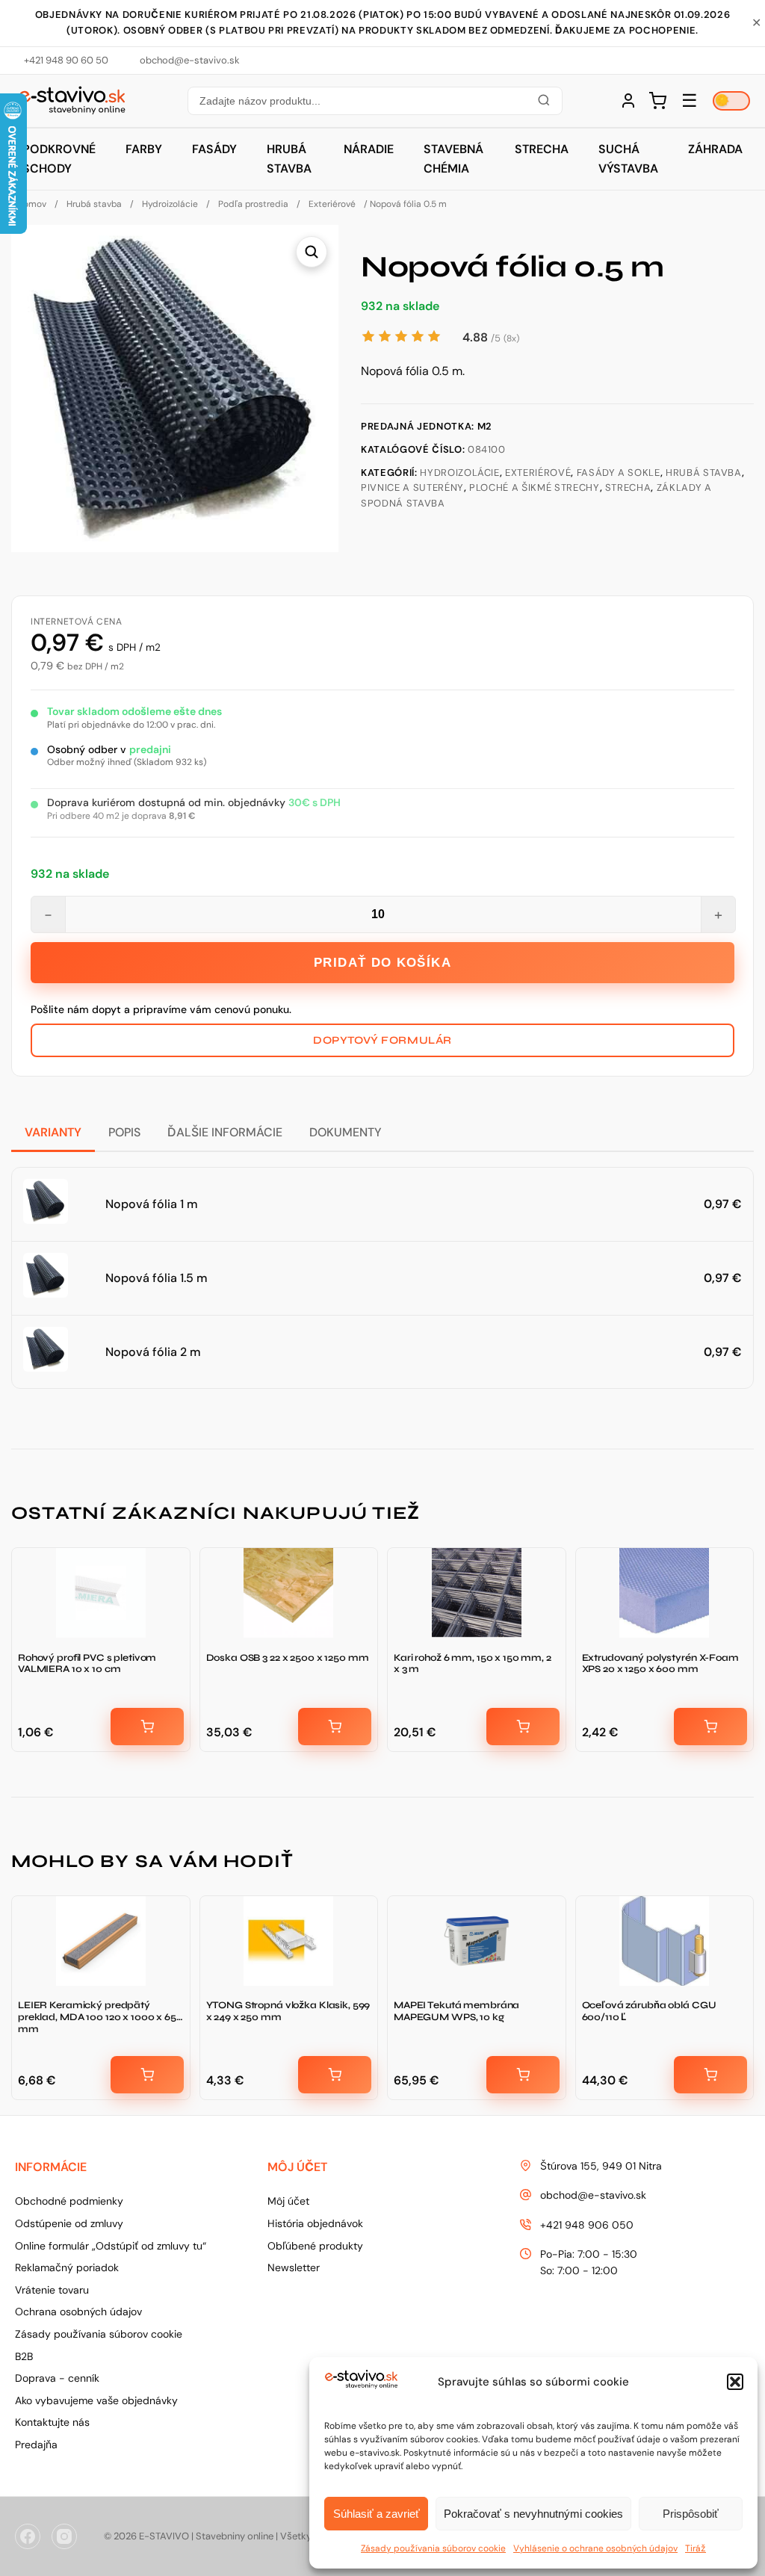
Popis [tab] (124, 1132)
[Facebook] (28, 2536)
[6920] (710, 2075)
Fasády (214, 149)
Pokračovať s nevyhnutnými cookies (533, 2514)
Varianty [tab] (53, 1132)
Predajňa (36, 2445)
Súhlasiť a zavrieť (377, 2514)
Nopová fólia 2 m (153, 1352)
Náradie (369, 149)
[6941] (147, 2075)
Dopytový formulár (382, 1040)
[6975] (335, 2075)
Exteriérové (332, 204)
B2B (24, 2356)
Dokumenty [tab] (346, 1132)
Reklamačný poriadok (67, 2267)
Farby (144, 149)
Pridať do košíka (382, 963)
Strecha (542, 149)
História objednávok (315, 2223)
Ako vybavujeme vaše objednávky (96, 2400)
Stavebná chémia (453, 159)
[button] (735, 2382)
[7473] (710, 1727)
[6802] (523, 2075)
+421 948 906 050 (587, 2225)
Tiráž (696, 2548)
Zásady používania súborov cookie (433, 2548)
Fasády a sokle (619, 473)
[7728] (335, 1727)
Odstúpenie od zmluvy (69, 2223)
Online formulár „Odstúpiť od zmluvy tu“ (111, 2246)
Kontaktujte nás (52, 2422)
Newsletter (294, 2267)
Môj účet (288, 2201)
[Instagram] (64, 2536)
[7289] (147, 1727)
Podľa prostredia (253, 204)
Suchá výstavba (628, 159)
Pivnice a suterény (412, 487)
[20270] (523, 1727)
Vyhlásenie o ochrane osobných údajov (595, 2548)
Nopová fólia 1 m (152, 1204)
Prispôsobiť (691, 2514)
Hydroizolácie (170, 204)
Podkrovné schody (59, 159)
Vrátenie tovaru (52, 2290)
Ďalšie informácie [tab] (225, 1132)
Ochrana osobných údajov (78, 2312)
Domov (32, 204)
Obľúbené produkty (315, 2246)
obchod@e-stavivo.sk (593, 2195)
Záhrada (715, 149)
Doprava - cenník (57, 2378)
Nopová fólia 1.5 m (157, 1278)
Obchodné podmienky (69, 2201)
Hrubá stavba (289, 159)
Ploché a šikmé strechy (534, 487)
